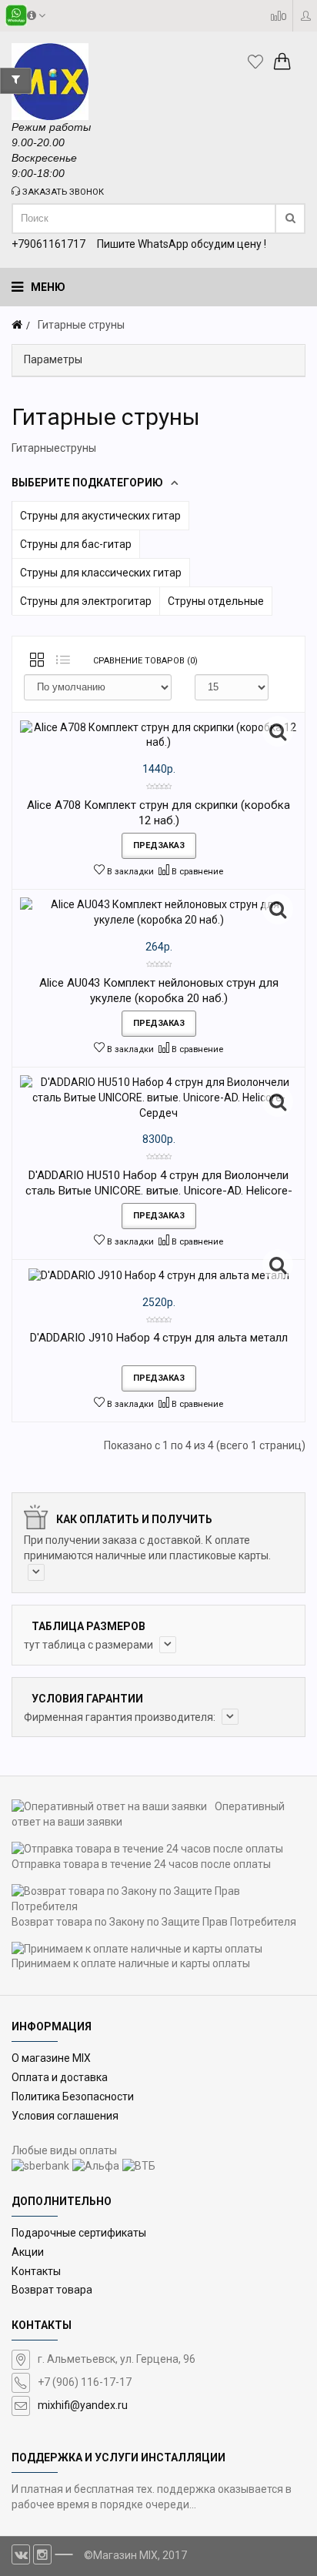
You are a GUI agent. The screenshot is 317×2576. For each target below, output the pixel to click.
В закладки (129, 872)
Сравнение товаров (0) (145, 661)
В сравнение (196, 872)
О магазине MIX (51, 2058)
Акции (28, 2252)
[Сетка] (37, 661)
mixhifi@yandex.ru (83, 2405)
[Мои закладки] (259, 62)
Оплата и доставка (60, 2077)
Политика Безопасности (73, 2097)
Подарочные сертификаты (79, 2233)
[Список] (63, 661)
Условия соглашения (65, 2116)
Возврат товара (52, 2290)
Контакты (36, 2271)
